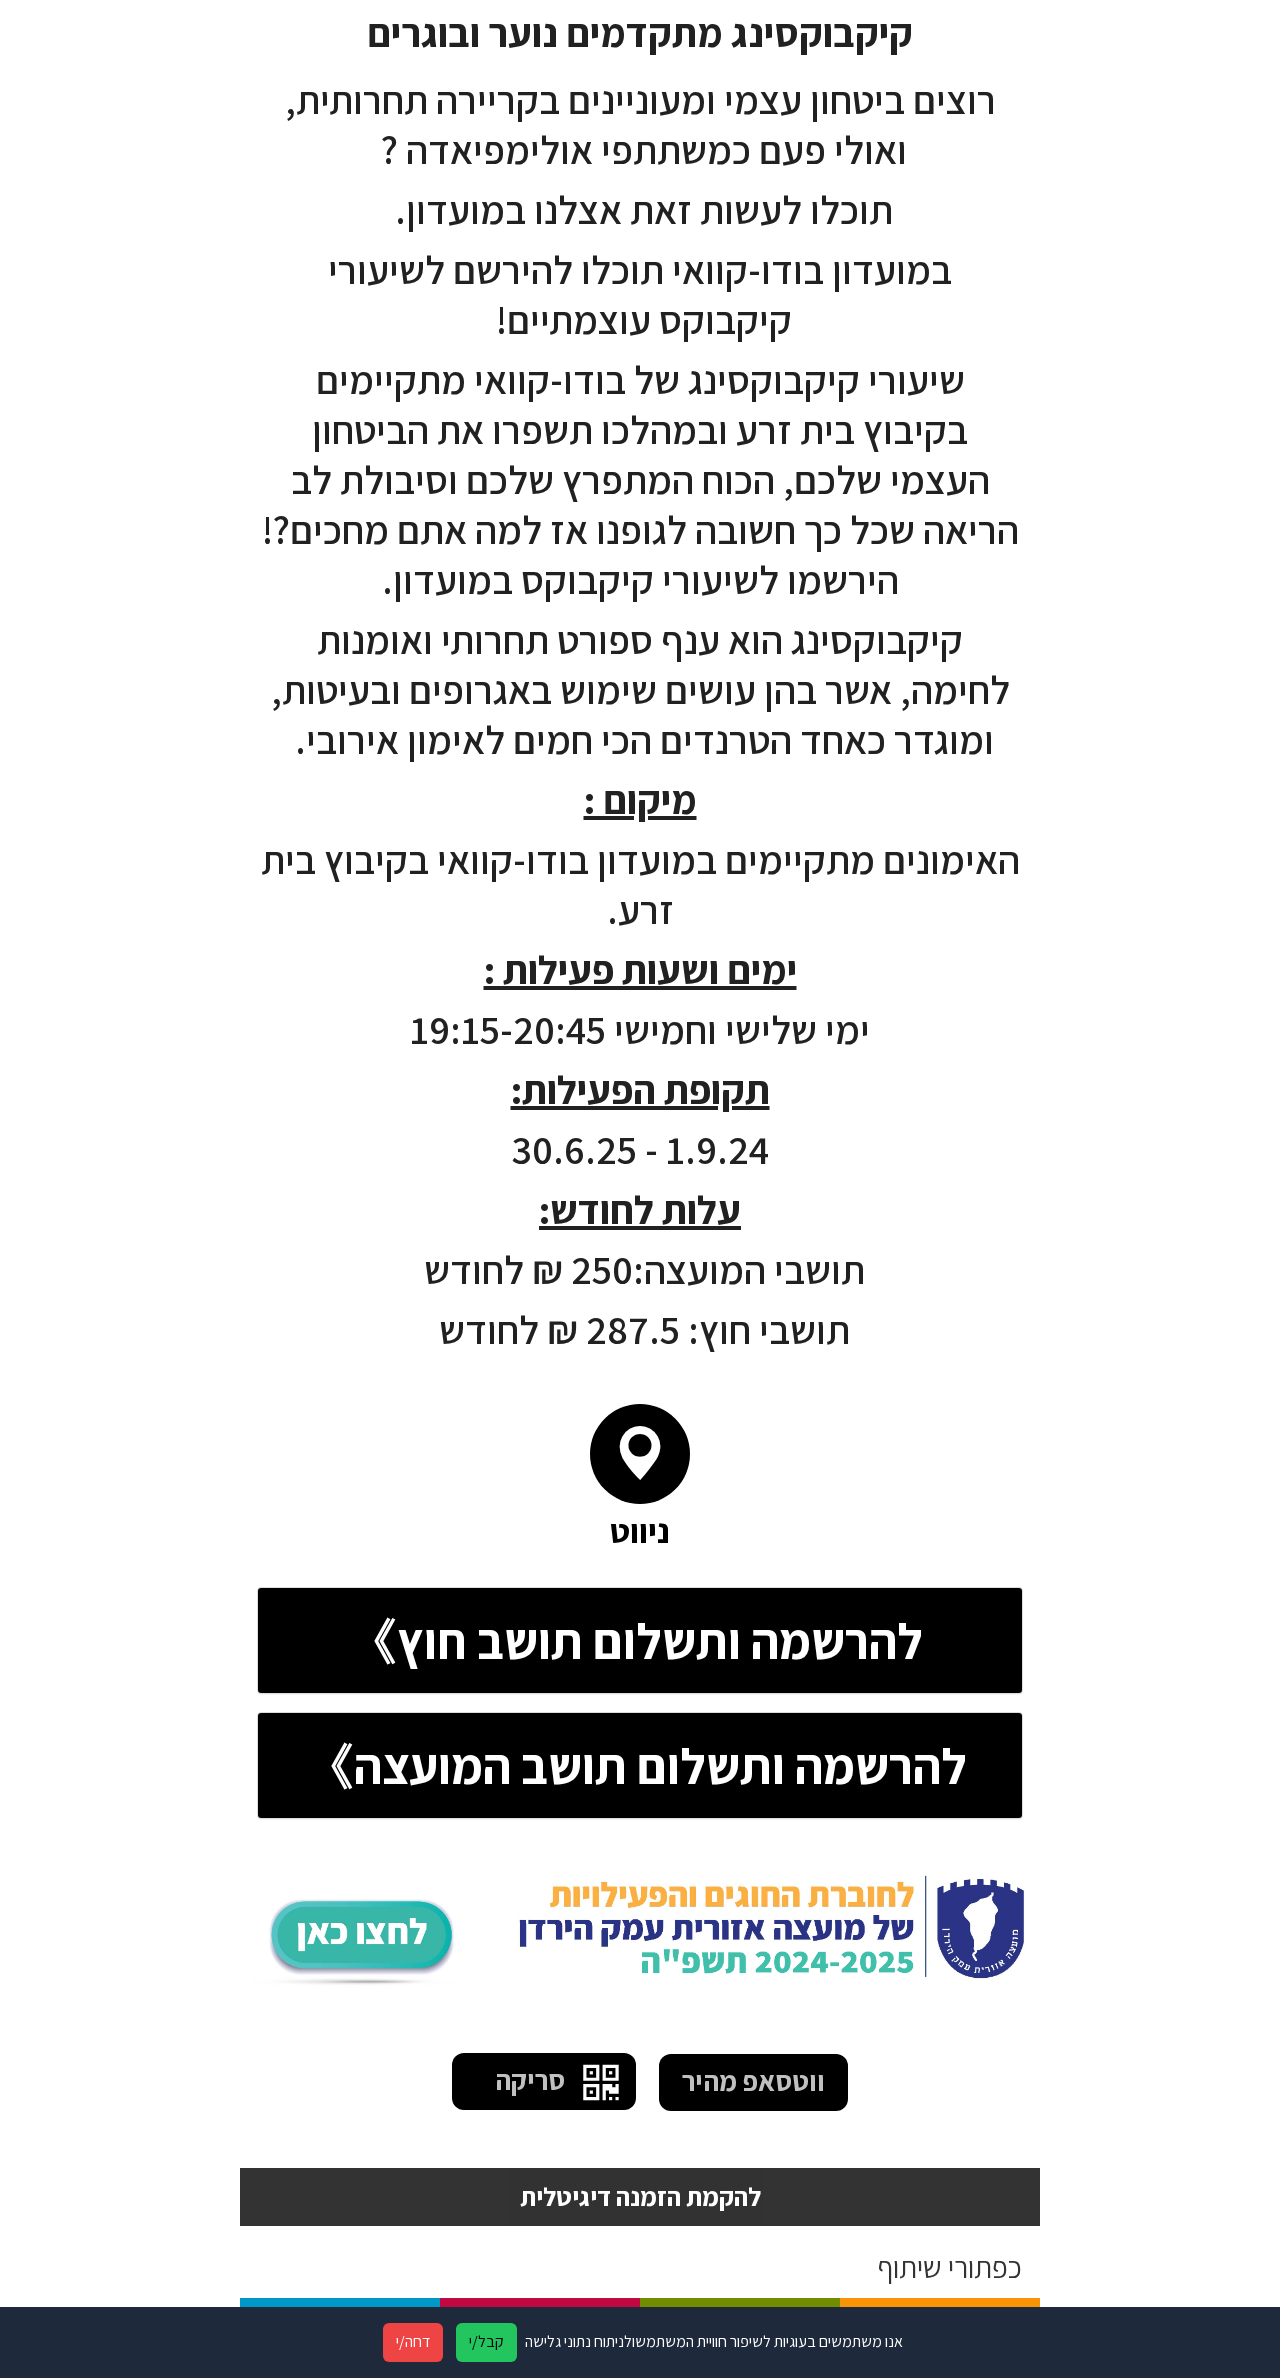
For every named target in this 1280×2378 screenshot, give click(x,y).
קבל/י (486, 2341)
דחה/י (413, 2341)
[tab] (640, 1640)
